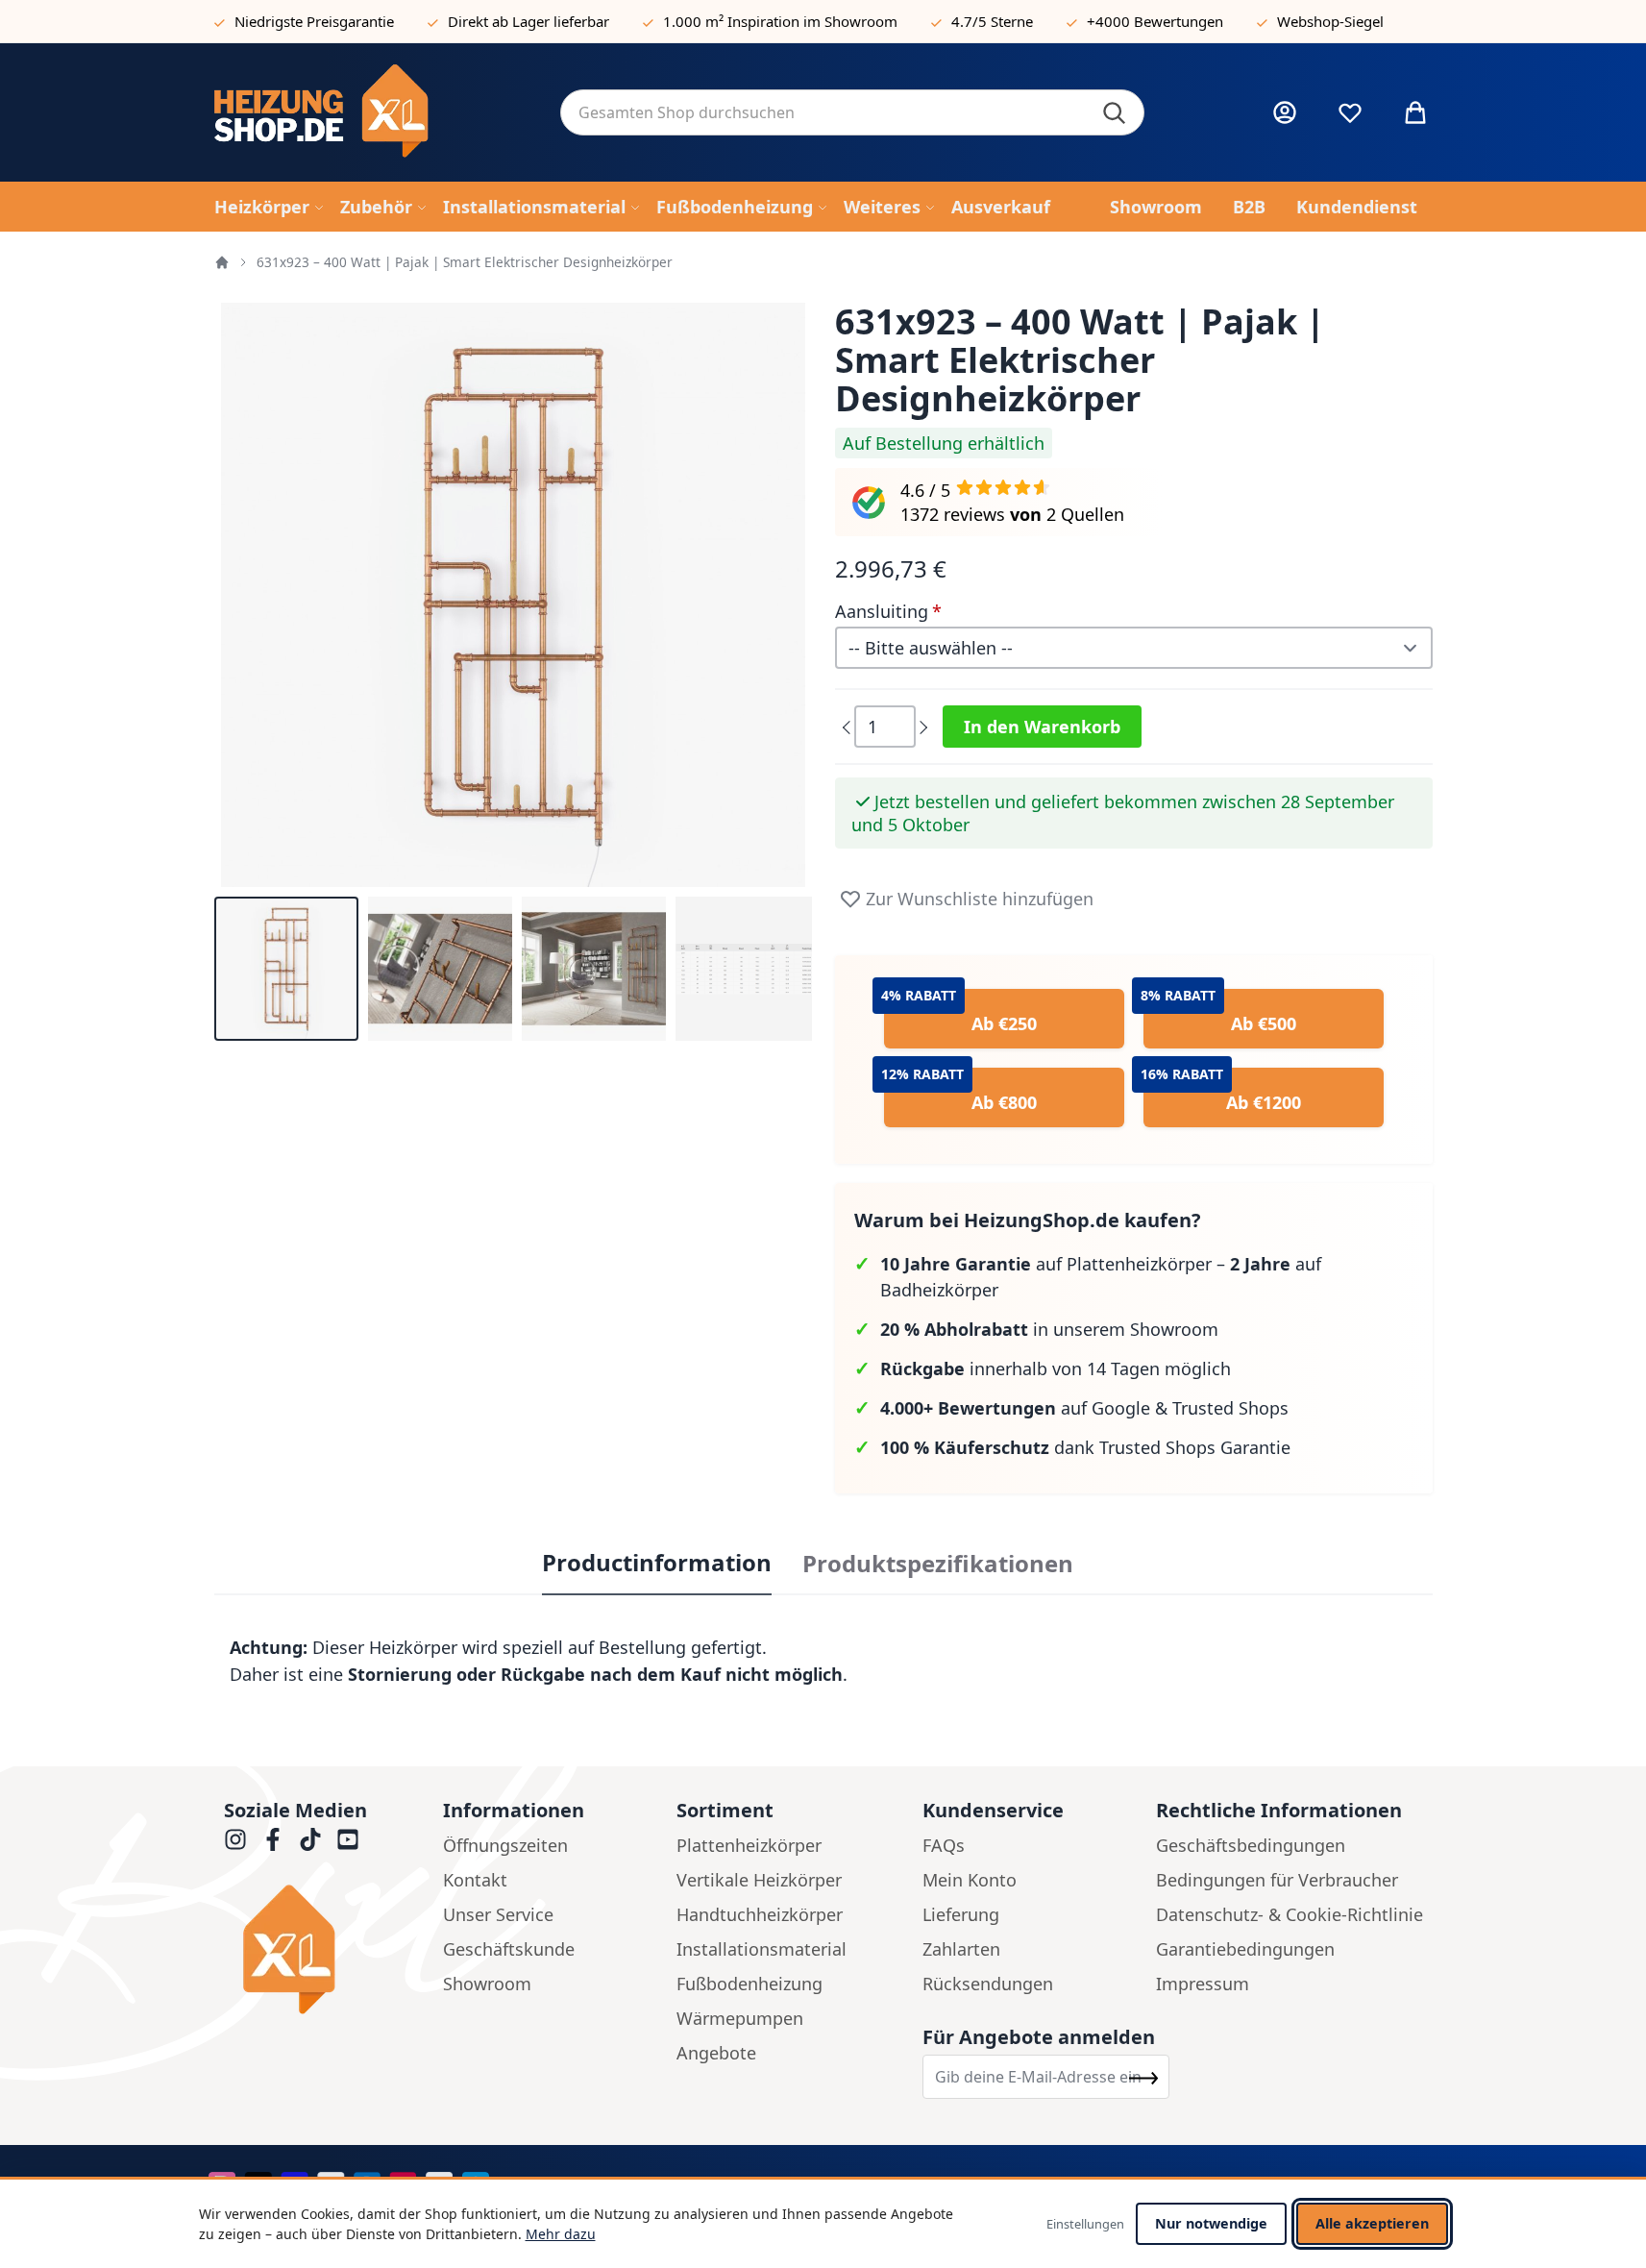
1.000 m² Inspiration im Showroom (780, 21)
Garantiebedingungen (1245, 1949)
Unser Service (498, 1914)
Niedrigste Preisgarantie (314, 21)
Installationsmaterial (762, 1949)
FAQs (944, 1845)
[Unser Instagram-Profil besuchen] (235, 1839)
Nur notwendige (1211, 2223)
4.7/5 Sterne (992, 21)
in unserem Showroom (1049, 1329)
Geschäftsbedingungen (1251, 1845)
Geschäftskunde (509, 1949)
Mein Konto (970, 1880)
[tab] (657, 1564)
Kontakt (475, 1880)
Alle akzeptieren (1372, 2223)
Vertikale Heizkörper (759, 1880)
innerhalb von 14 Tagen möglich (1056, 1368)
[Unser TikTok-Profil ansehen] (310, 1839)
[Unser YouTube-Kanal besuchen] (348, 1839)
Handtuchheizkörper (760, 1914)
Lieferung (961, 1914)
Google (1121, 1408)
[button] (286, 969)
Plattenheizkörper (749, 1845)
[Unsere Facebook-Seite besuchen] (273, 1839)
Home (222, 262)
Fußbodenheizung (749, 1984)
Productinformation (657, 1563)
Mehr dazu (561, 2234)
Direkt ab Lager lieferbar (528, 21)
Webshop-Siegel (1330, 21)
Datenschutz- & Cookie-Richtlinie (1290, 1914)
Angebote (716, 2053)
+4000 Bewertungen (1155, 21)
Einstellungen (1085, 2224)
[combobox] (852, 112)
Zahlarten (961, 1949)
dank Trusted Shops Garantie (1085, 1447)
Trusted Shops (1230, 1408)
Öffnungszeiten (505, 1845)
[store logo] (372, 112)
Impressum (1203, 1984)
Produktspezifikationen (938, 1564)
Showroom (487, 1984)
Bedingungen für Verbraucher (1277, 1880)
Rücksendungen (988, 1984)
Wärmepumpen (740, 2018)
